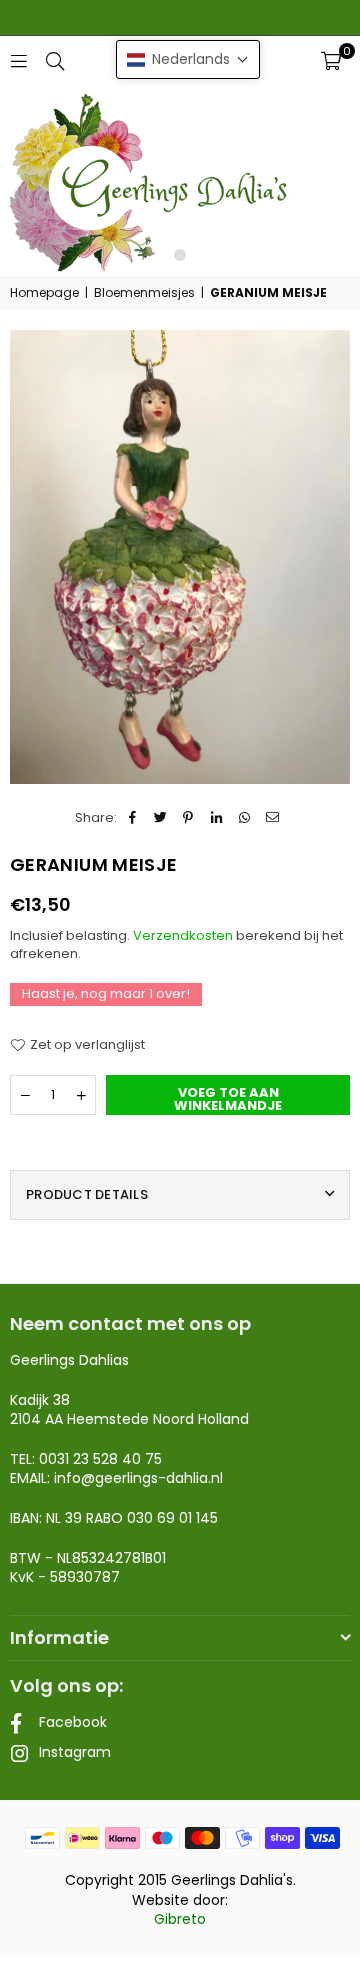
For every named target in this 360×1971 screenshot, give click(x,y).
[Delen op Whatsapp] (244, 818)
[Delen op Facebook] (132, 818)
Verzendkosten (183, 935)
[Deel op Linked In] (216, 818)
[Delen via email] (272, 818)
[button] (331, 61)
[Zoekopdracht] (55, 60)
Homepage (44, 293)
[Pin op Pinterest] (188, 818)
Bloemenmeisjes (144, 293)
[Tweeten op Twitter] (160, 818)
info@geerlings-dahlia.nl (138, 1478)
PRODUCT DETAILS (87, 1194)
